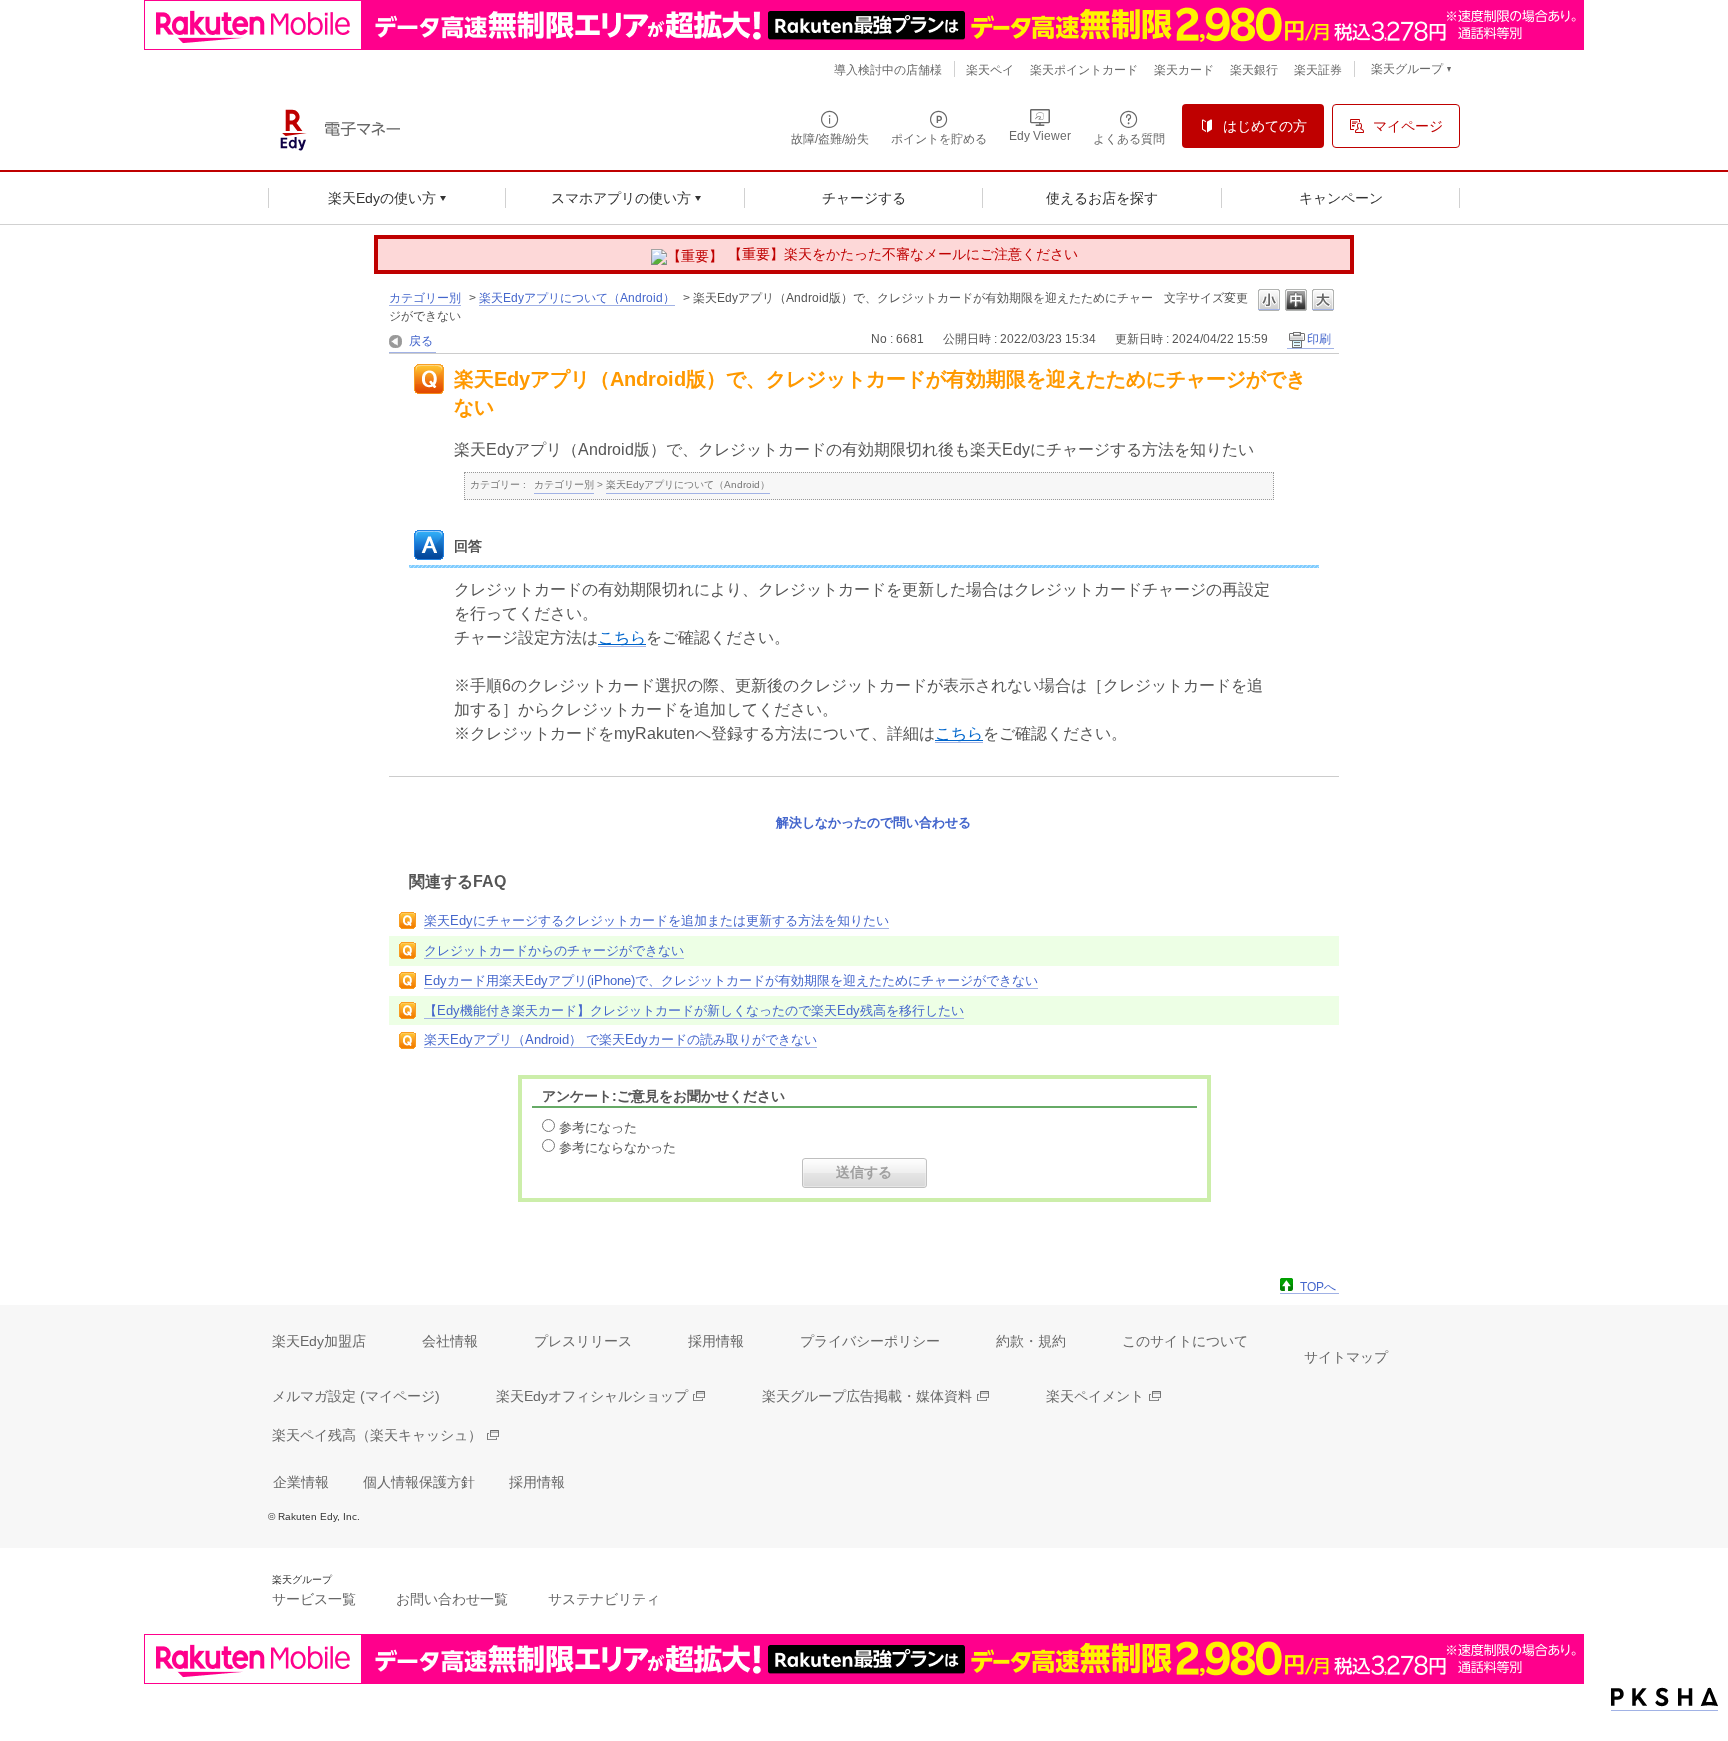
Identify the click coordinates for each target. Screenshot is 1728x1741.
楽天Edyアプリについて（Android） (577, 298)
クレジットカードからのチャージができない (554, 950)
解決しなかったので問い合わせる (873, 822)
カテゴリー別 (425, 298)
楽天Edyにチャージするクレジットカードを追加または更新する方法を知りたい (656, 920)
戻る (421, 341)
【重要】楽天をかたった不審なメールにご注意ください (903, 254)
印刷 (1319, 339)
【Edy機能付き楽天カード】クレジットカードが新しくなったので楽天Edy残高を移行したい (694, 1010)
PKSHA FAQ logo (1664, 1697)
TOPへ (1318, 1287)
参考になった (598, 1127)
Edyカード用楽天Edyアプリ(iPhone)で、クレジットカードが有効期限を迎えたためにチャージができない (731, 980)
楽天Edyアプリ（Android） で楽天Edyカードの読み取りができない (620, 1039)
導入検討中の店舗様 (888, 70)
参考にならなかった (617, 1147)
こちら (622, 637)
